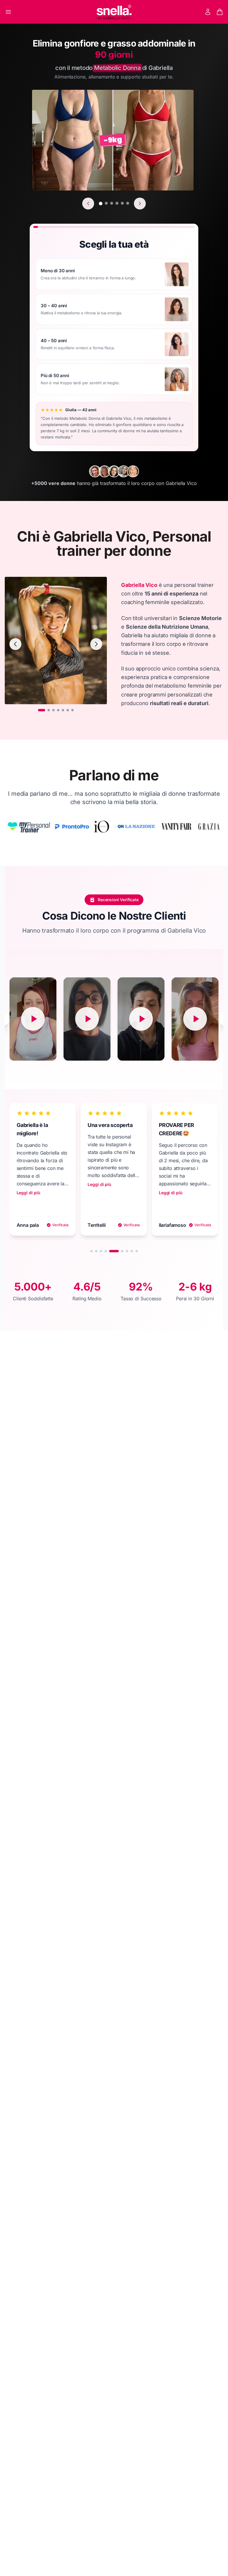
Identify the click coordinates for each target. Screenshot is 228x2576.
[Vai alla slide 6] (119, 1251)
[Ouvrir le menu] (8, 12)
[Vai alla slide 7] (127, 1251)
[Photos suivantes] (140, 204)
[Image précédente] (15, 644)
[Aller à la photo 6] (128, 203)
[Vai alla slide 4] (106, 1251)
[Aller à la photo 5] (122, 203)
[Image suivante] (96, 644)
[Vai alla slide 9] (137, 1251)
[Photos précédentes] (88, 204)
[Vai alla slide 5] (110, 1251)
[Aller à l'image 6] (68, 710)
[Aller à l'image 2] (49, 710)
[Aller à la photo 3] (112, 203)
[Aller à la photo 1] (101, 204)
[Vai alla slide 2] (96, 1251)
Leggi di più (100, 1193)
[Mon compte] (208, 12)
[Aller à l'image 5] (63, 710)
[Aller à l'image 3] (53, 710)
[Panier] (220, 12)
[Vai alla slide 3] (101, 1251)
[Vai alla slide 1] (91, 1251)
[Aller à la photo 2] (106, 203)
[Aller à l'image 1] (42, 710)
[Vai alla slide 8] (132, 1251)
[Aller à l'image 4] (58, 710)
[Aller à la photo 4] (117, 203)
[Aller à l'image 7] (72, 710)
